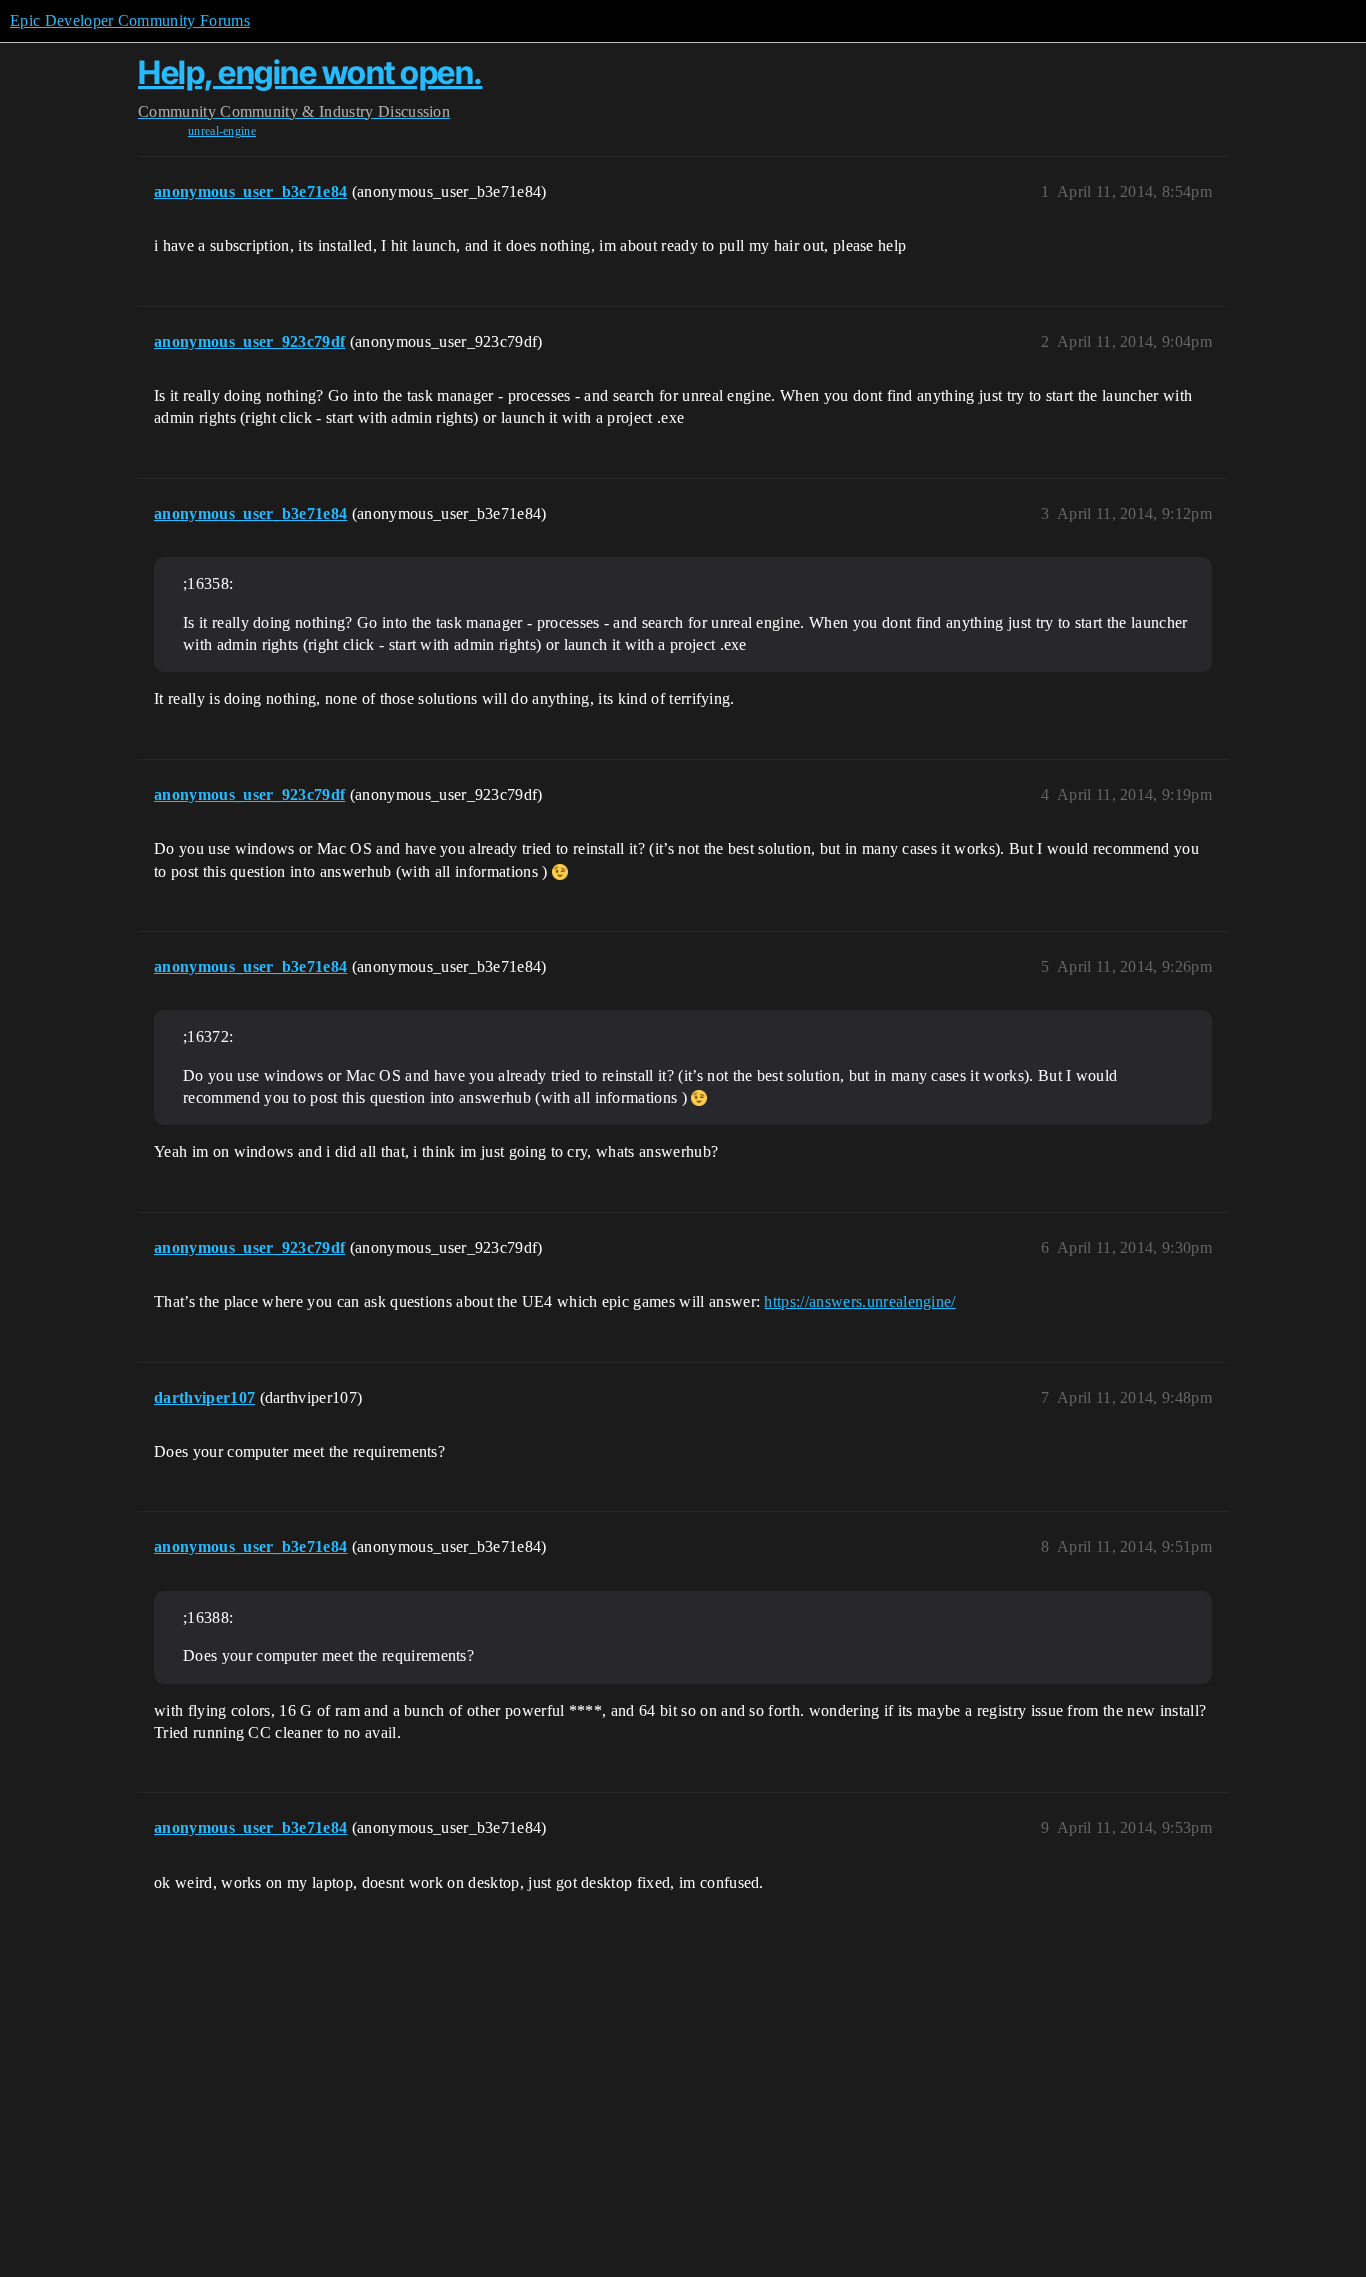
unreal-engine (222, 131)
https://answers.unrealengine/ (859, 1301)
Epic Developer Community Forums (130, 20)
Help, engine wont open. (310, 72)
